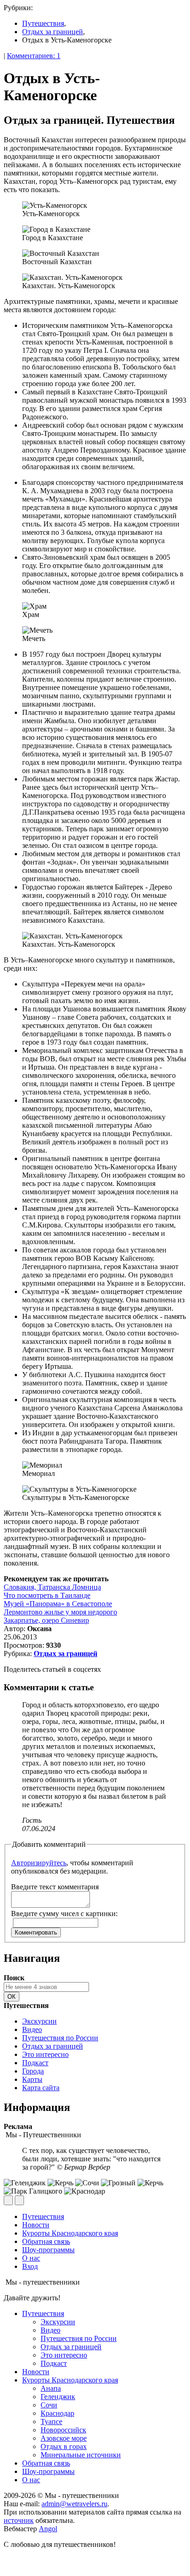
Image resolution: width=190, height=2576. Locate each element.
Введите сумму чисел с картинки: (64, 1914)
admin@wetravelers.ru (74, 2504)
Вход (30, 2266)
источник (19, 2520)
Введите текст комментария (55, 1887)
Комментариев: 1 (34, 56)
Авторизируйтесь (39, 1863)
